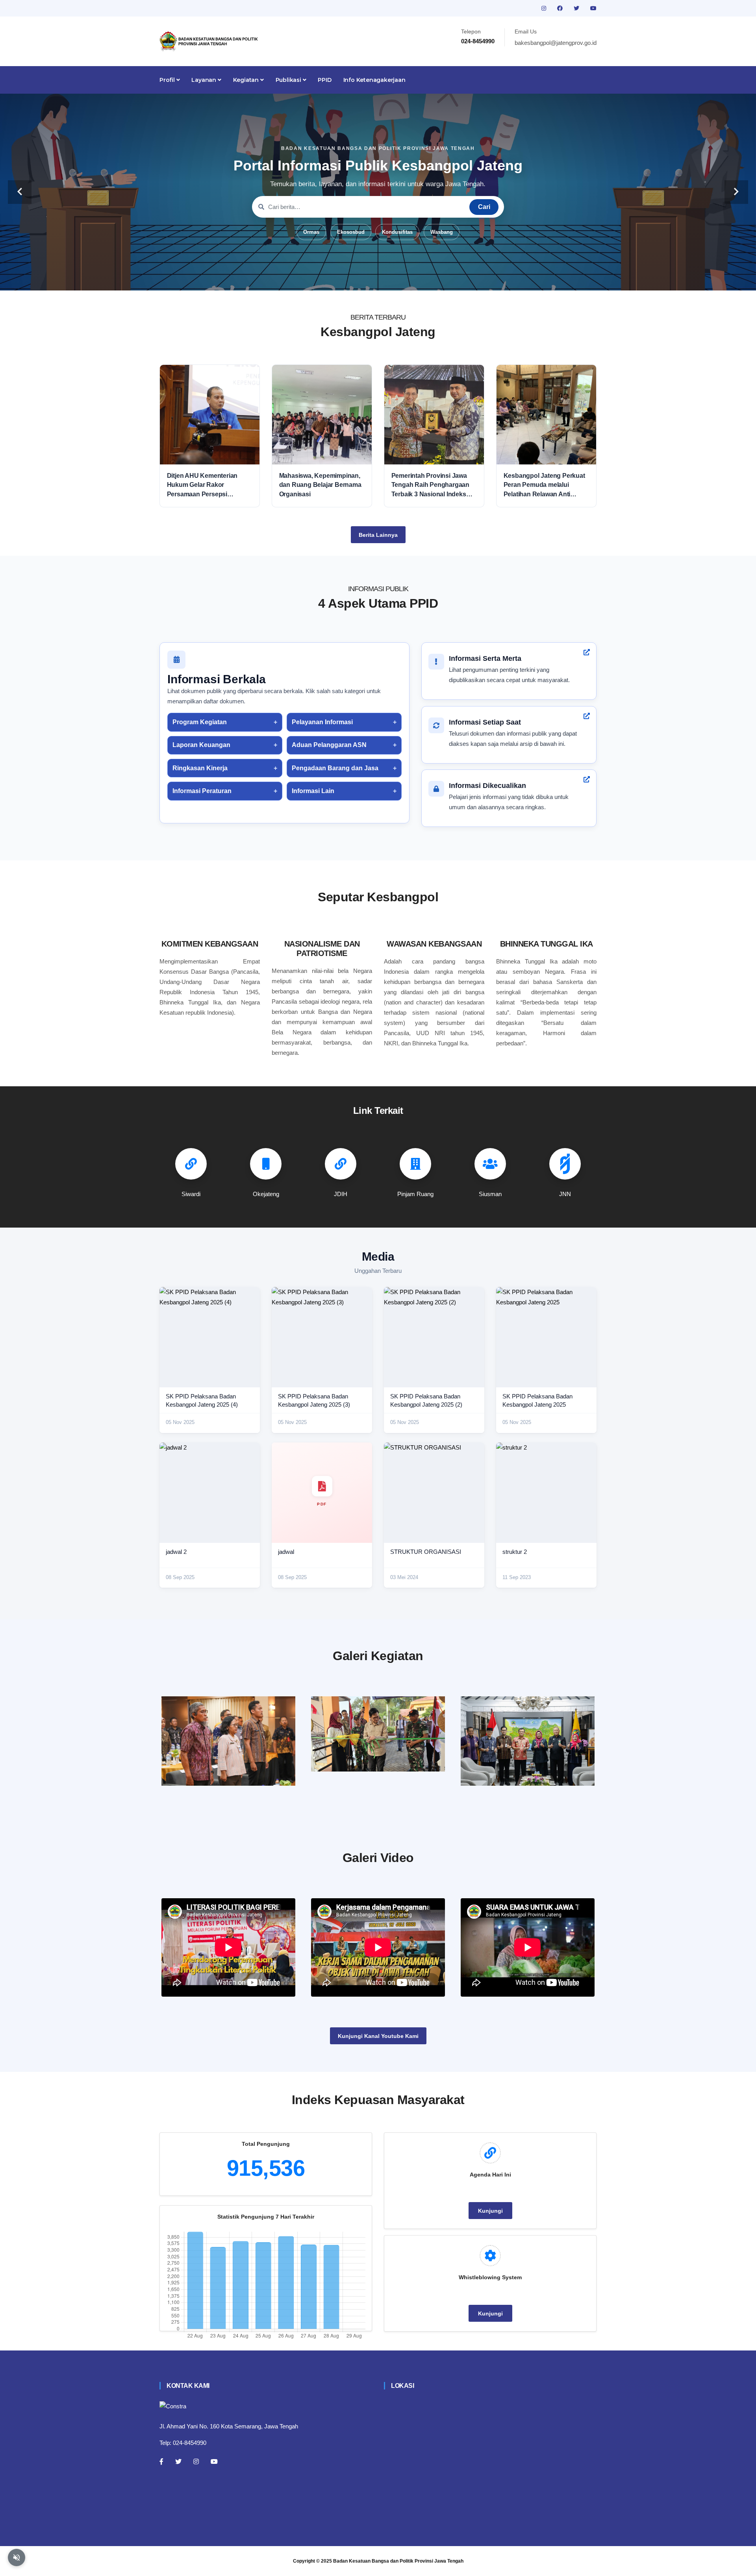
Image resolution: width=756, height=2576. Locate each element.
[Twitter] (178, 2461)
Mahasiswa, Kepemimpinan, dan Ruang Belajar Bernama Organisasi (320, 485)
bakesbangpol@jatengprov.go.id (556, 43)
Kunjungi (490, 2211)
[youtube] (593, 8)
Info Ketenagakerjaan (374, 80)
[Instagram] (196, 2461)
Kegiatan (247, 80)
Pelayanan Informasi (322, 722)
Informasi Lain (313, 791)
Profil (168, 80)
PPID (324, 80)
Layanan (204, 80)
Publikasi (289, 80)
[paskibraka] (378, 1734)
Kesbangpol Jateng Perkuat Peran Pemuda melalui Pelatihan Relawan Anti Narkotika (544, 485)
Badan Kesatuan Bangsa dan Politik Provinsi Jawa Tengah (398, 2561)
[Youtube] (214, 2461)
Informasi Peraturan (202, 791)
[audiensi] (528, 1741)
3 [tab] (366, 278)
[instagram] (545, 8)
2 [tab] (354, 278)
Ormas (311, 232)
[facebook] (561, 8)
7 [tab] (413, 278)
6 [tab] (402, 278)
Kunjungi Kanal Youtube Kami (378, 2036)
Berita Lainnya (378, 535)
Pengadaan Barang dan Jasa (335, 768)
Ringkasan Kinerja (200, 768)
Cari (484, 207)
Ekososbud (351, 232)
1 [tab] (343, 278)
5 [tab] (390, 278)
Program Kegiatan (200, 722)
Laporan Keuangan (201, 745)
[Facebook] (161, 2461)
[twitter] (577, 8)
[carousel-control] (20, 192)
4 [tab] (378, 278)
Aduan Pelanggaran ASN (329, 745)
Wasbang (442, 232)
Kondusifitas (397, 232)
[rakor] (228, 1741)
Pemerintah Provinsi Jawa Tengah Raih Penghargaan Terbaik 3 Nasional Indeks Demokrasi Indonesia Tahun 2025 (432, 485)
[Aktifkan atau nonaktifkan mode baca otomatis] (17, 2558)
